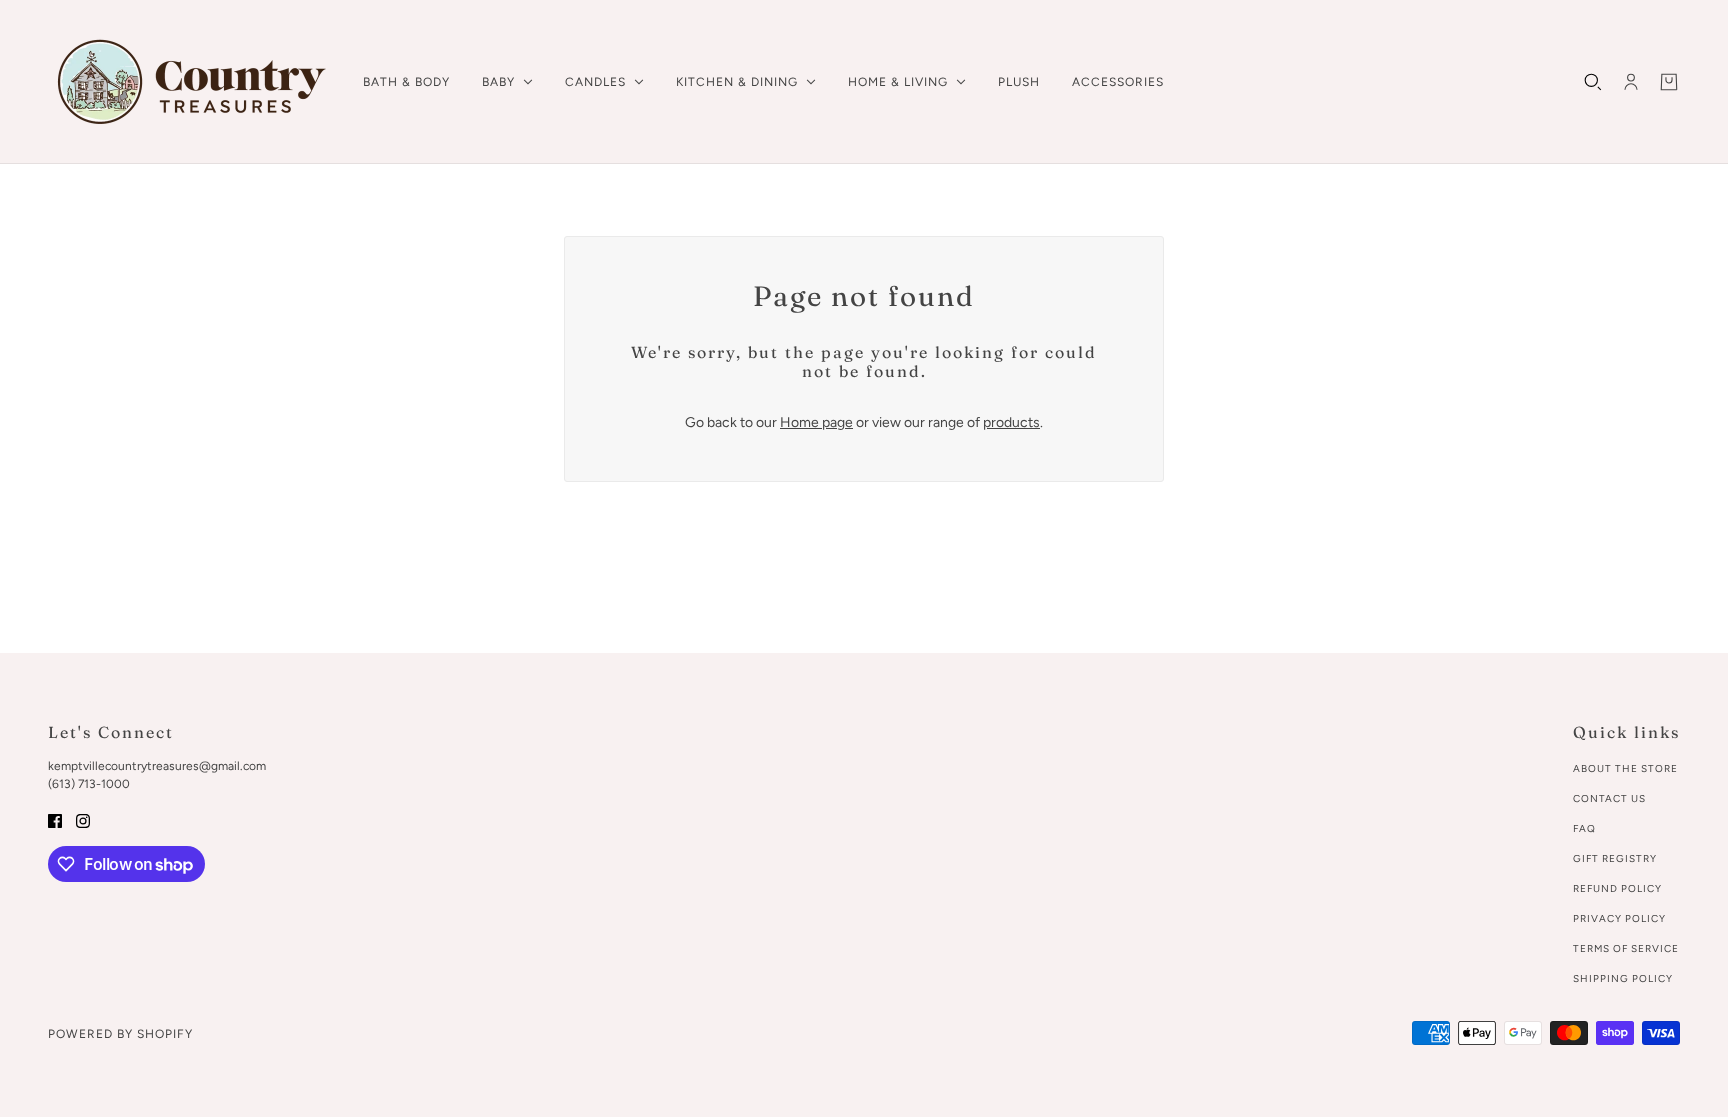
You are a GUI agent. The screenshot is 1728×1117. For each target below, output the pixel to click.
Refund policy (1617, 888)
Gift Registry (1615, 858)
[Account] (1631, 82)
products (1011, 422)
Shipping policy (1623, 978)
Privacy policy (1619, 918)
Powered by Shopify (120, 1034)
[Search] (1593, 82)
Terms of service (1626, 948)
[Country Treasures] (189, 82)
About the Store (1625, 768)
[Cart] (1669, 82)
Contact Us (1609, 798)
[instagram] (83, 819)
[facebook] (55, 819)
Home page (816, 422)
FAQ (1584, 828)
